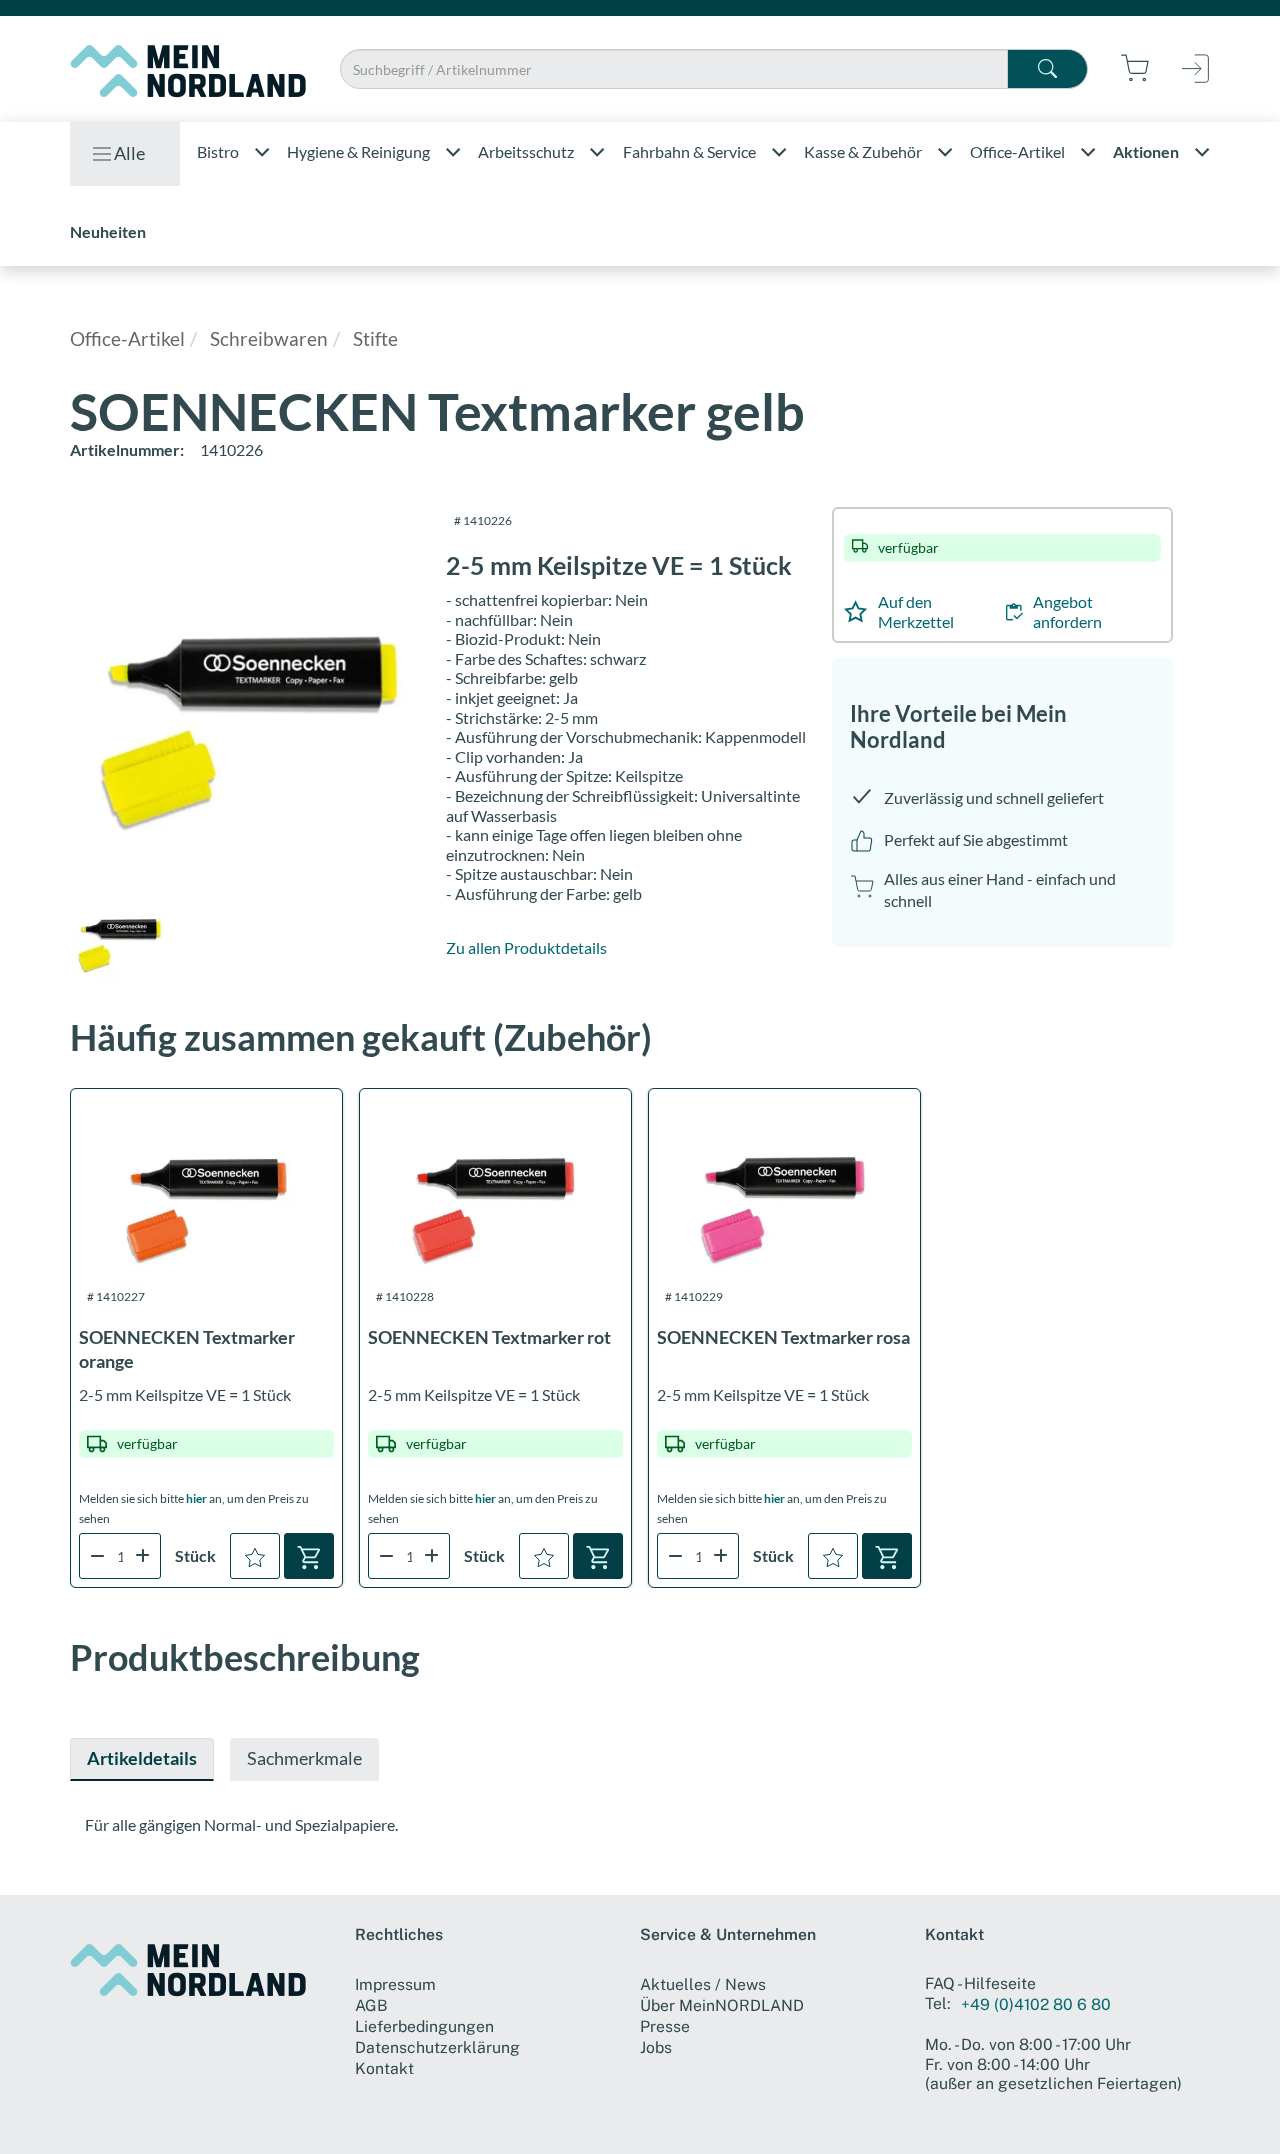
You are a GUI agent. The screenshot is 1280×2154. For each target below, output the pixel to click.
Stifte (375, 339)
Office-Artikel (127, 339)
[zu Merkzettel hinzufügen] (255, 1556)
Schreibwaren (269, 339)
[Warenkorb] (309, 1556)
